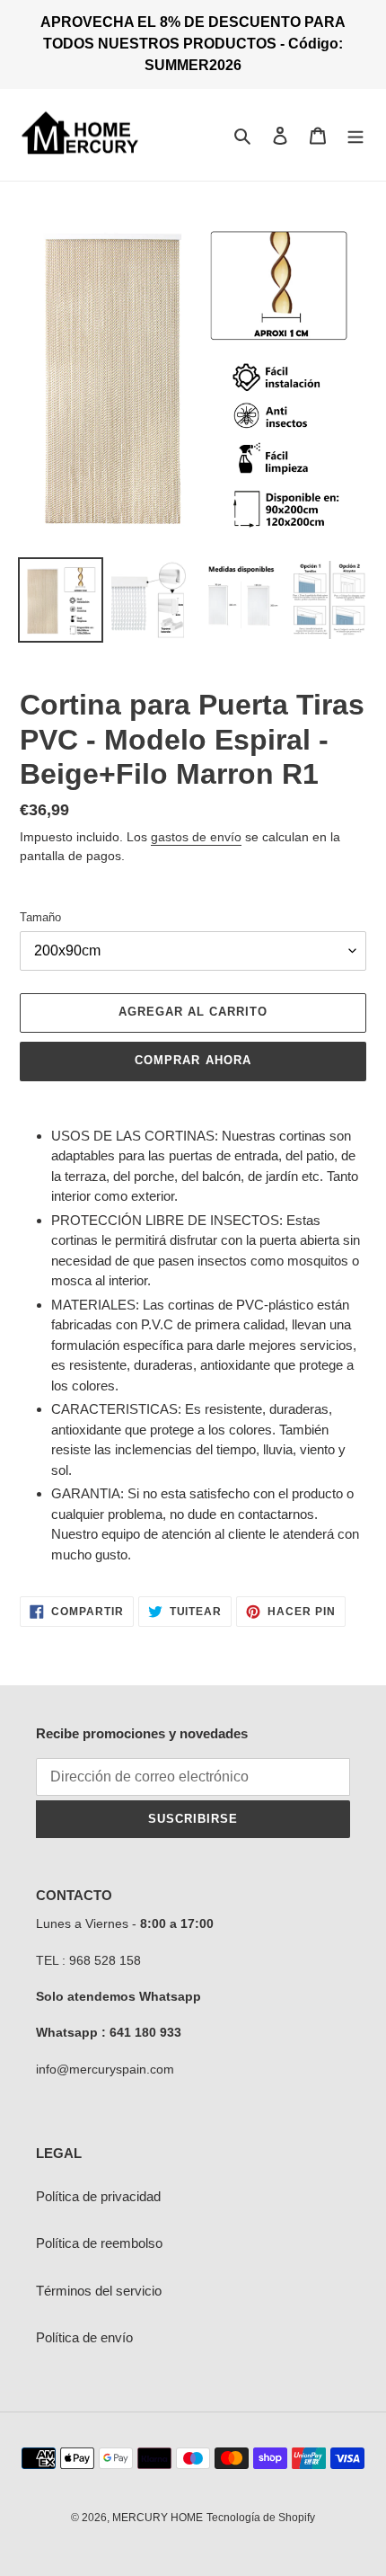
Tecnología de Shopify (261, 2518)
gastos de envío (196, 837)
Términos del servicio (99, 2291)
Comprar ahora (193, 1060)
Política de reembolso (99, 2243)
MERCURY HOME (158, 2518)
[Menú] (355, 135)
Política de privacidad (98, 2196)
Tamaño (40, 917)
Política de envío (84, 2337)
